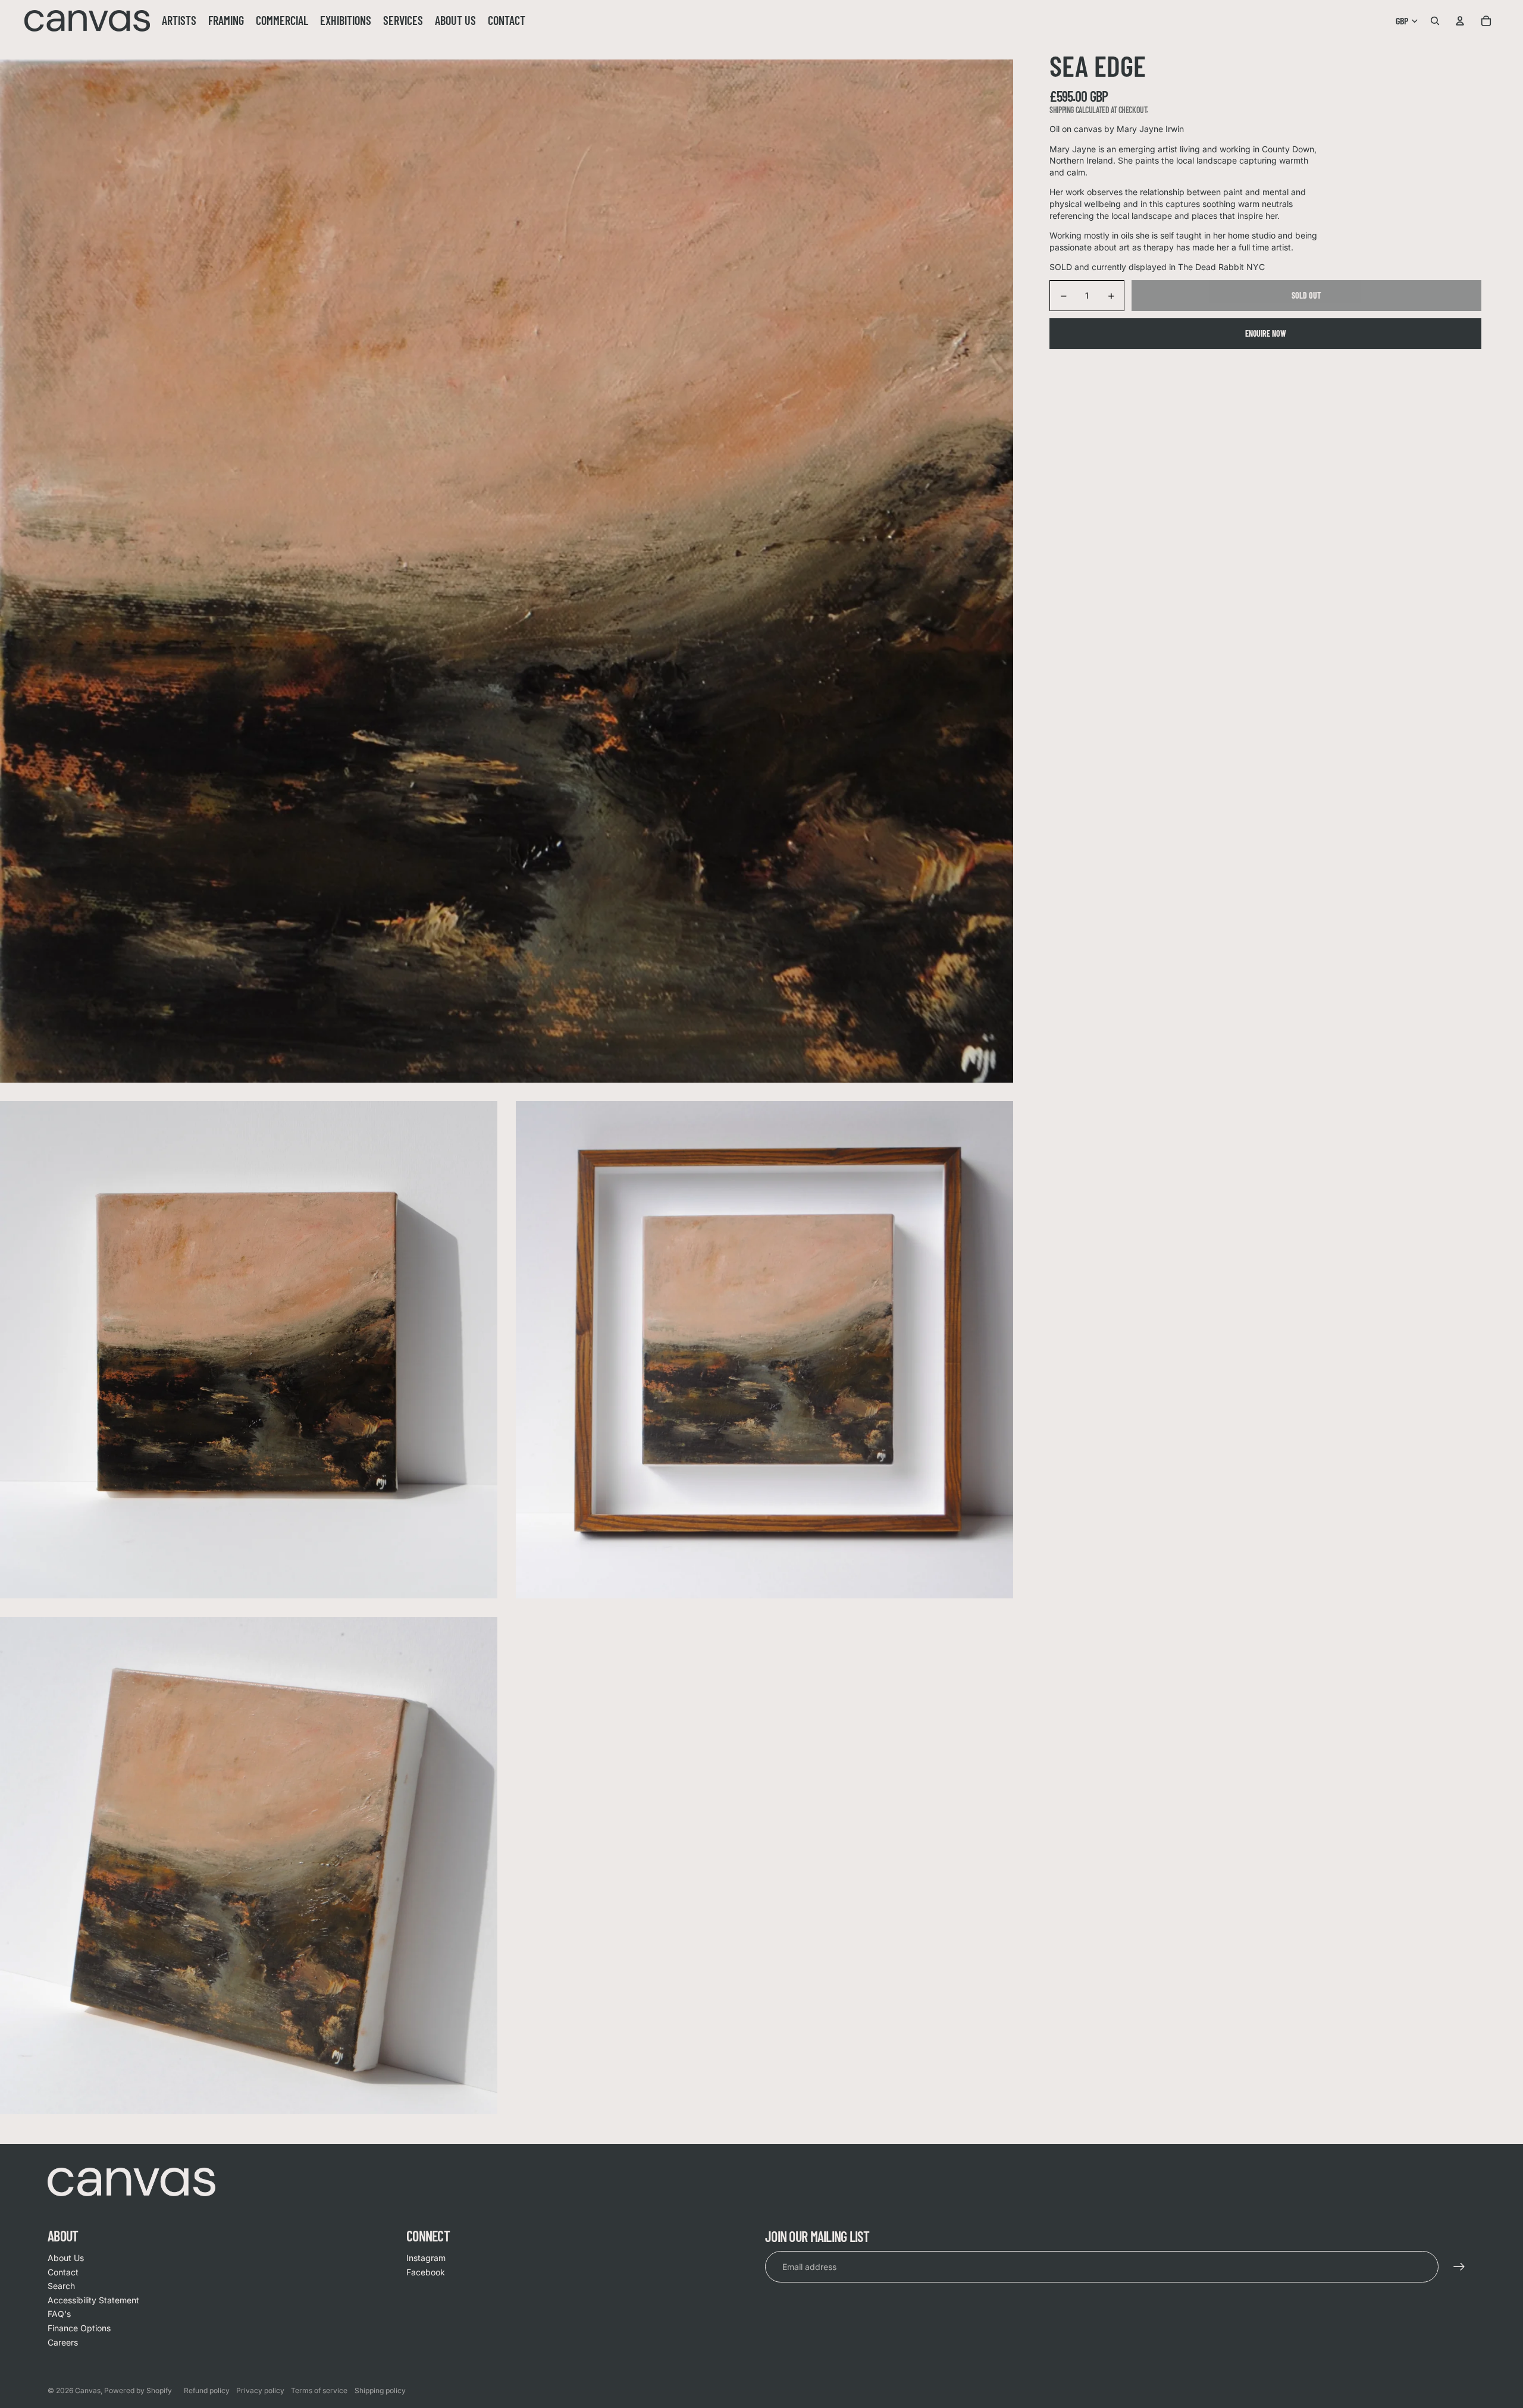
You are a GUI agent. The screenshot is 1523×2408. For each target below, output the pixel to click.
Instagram (426, 2258)
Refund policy (207, 2390)
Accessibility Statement (93, 2300)
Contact (63, 2272)
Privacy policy (260, 2390)
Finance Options (79, 2328)
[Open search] (1435, 21)
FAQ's (59, 2314)
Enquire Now (1266, 333)
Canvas (88, 2390)
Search (61, 2286)
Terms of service (319, 2390)
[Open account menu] (1460, 21)
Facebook (426, 2272)
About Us (66, 2258)
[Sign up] (1459, 2267)
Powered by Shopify (138, 2390)
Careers (63, 2342)
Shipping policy (380, 2390)
